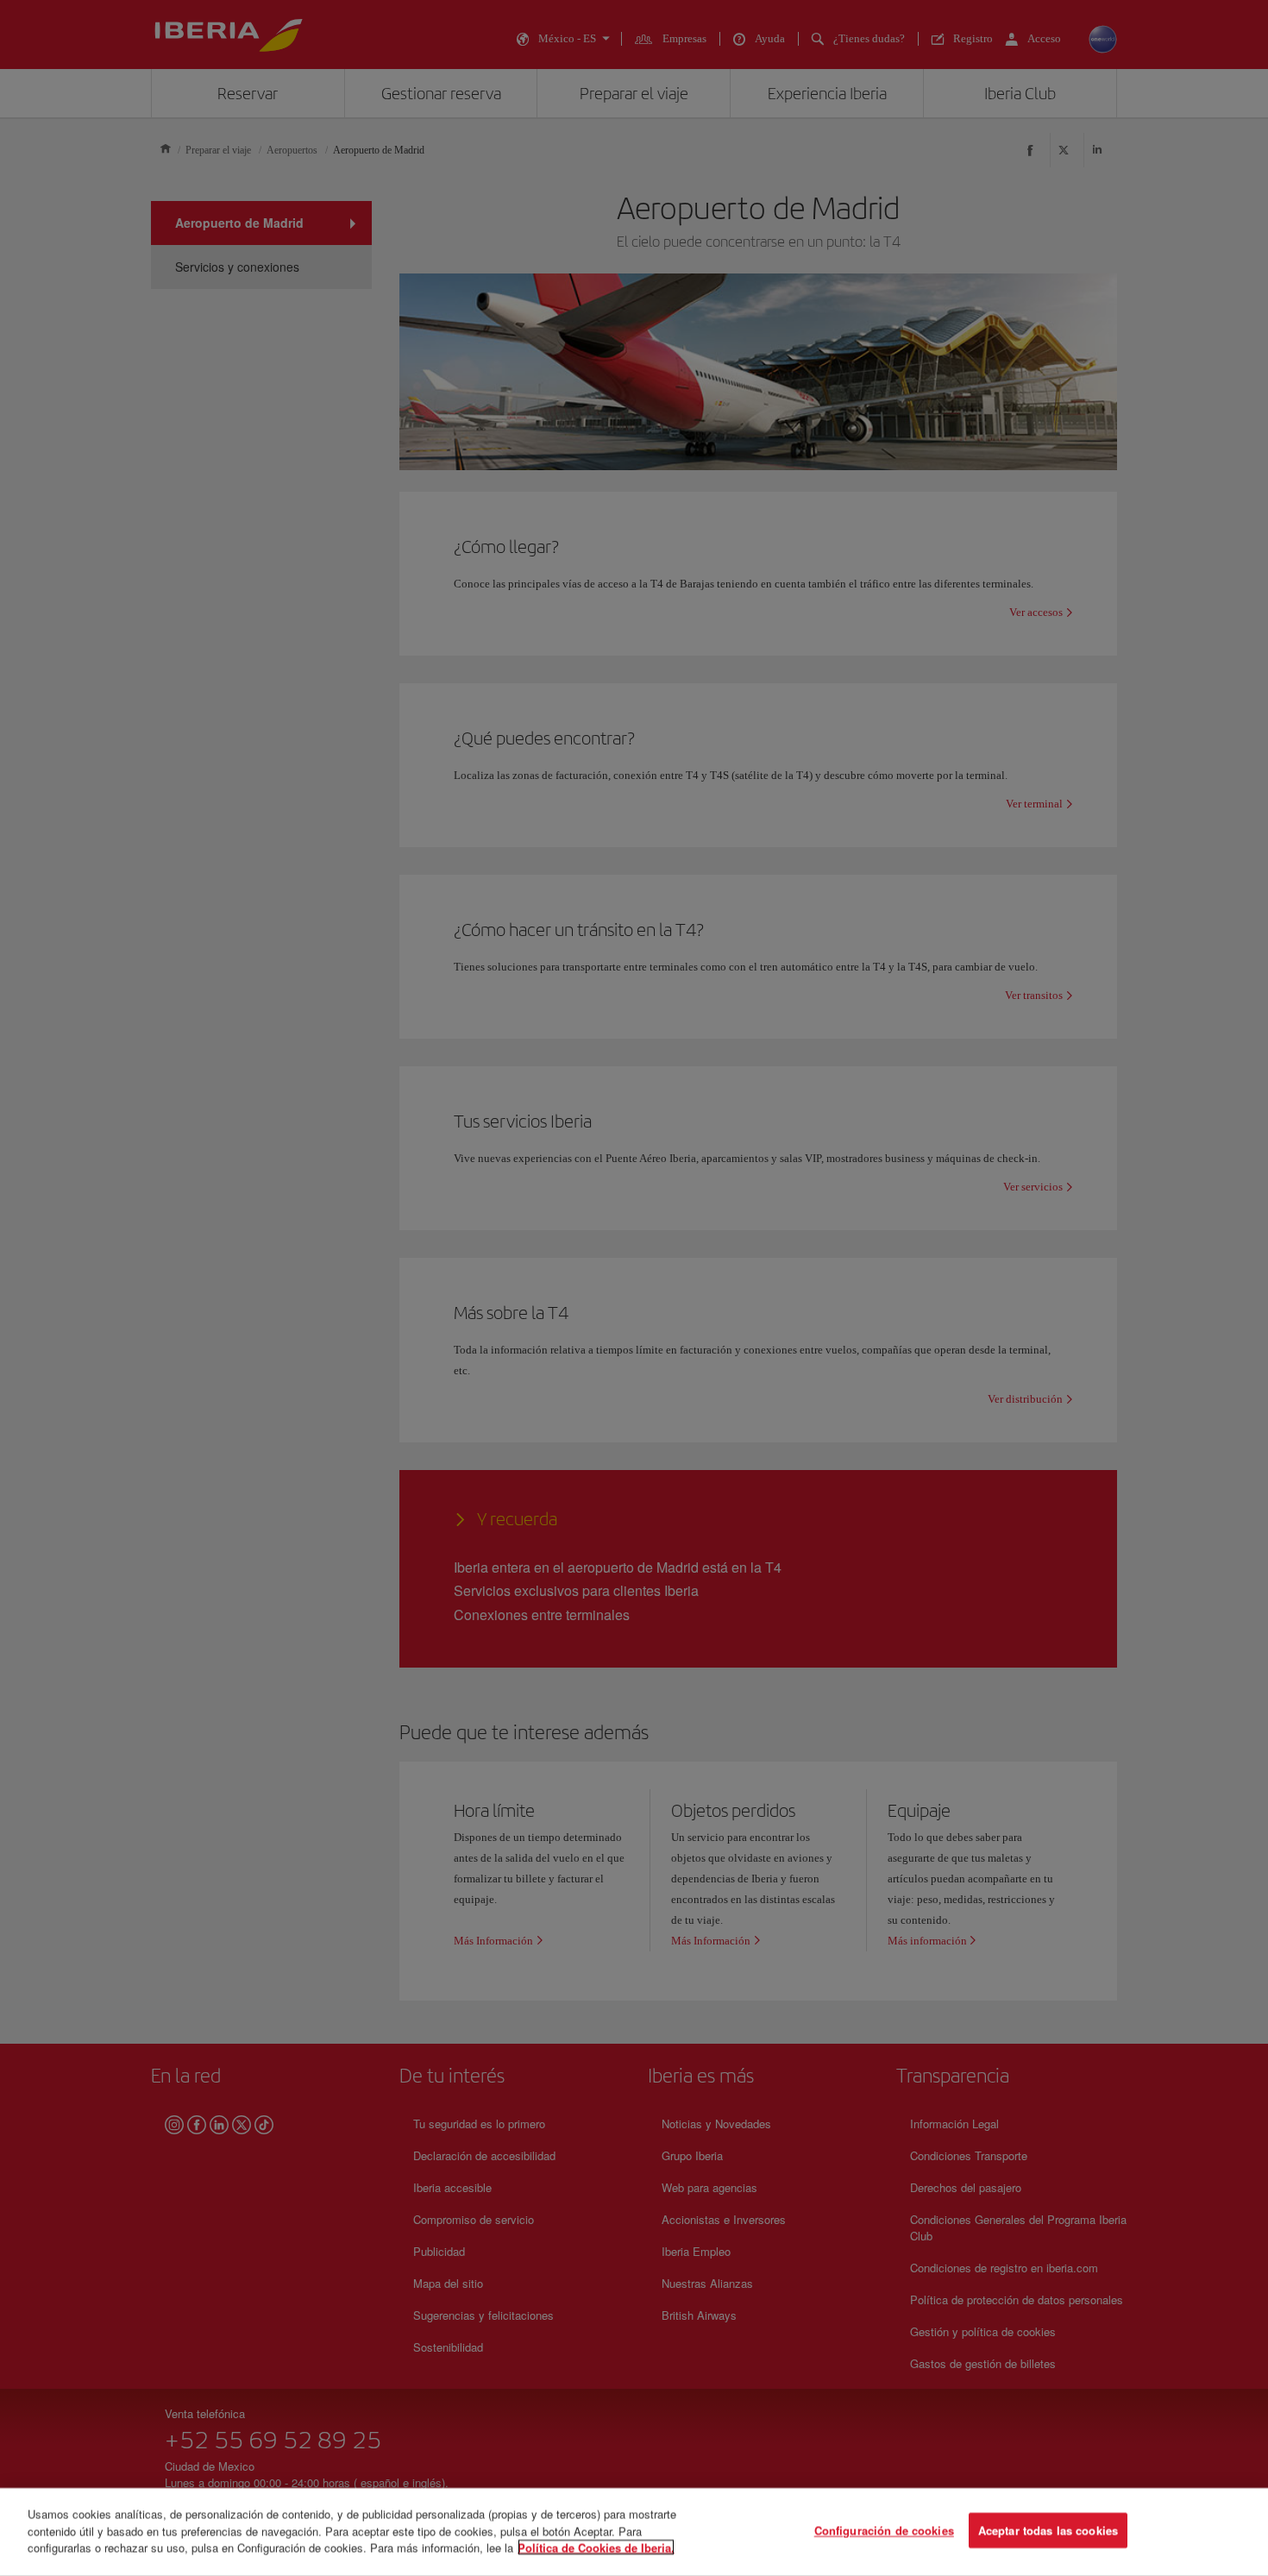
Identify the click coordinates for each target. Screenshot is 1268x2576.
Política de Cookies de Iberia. (596, 2547)
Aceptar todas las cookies (1048, 2531)
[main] (634, 2532)
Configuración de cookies (884, 2531)
